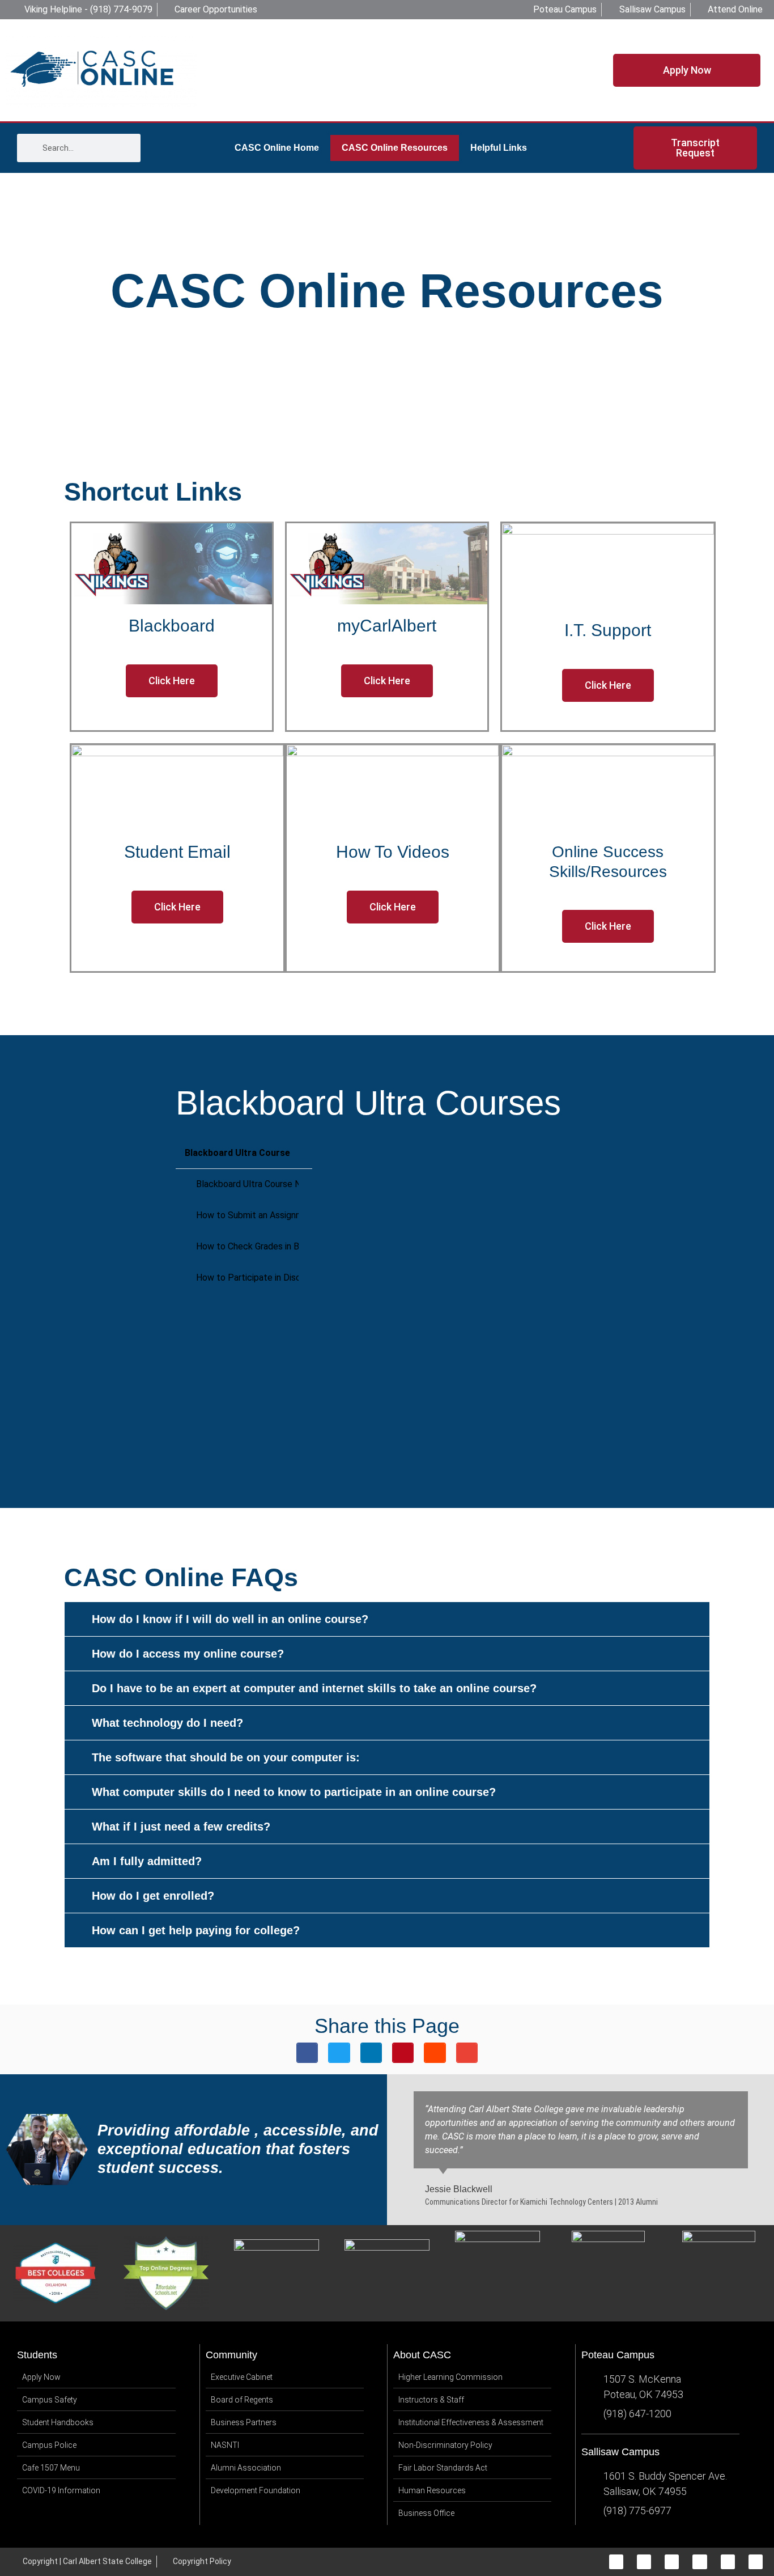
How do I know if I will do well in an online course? (230, 1619)
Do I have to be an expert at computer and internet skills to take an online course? (314, 1688)
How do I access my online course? (188, 1654)
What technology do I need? (167, 1723)
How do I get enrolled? (153, 1896)
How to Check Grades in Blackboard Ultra (247, 1246)
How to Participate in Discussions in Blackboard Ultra (247, 1278)
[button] (387, 1619)
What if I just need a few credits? (181, 1827)
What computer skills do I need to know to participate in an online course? (294, 1792)
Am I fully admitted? (147, 1861)
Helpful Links (499, 148)
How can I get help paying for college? (196, 1930)
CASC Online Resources (395, 148)
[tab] (244, 1185)
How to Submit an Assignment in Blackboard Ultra (247, 1215)
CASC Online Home (277, 148)
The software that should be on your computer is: (226, 1757)
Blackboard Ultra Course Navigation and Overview (247, 1184)
